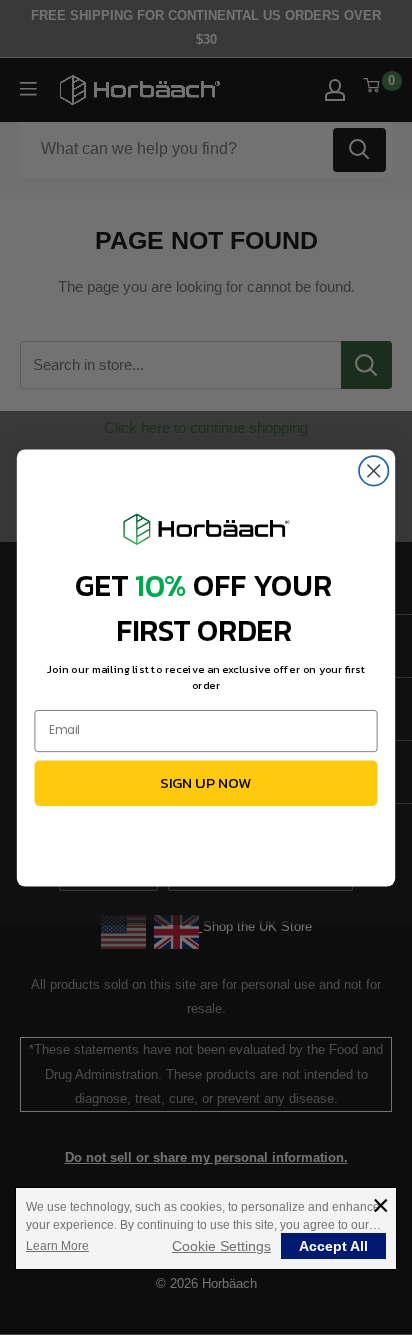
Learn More (57, 1246)
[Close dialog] (373, 470)
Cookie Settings (221, 1246)
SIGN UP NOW (206, 782)
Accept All (333, 1246)
